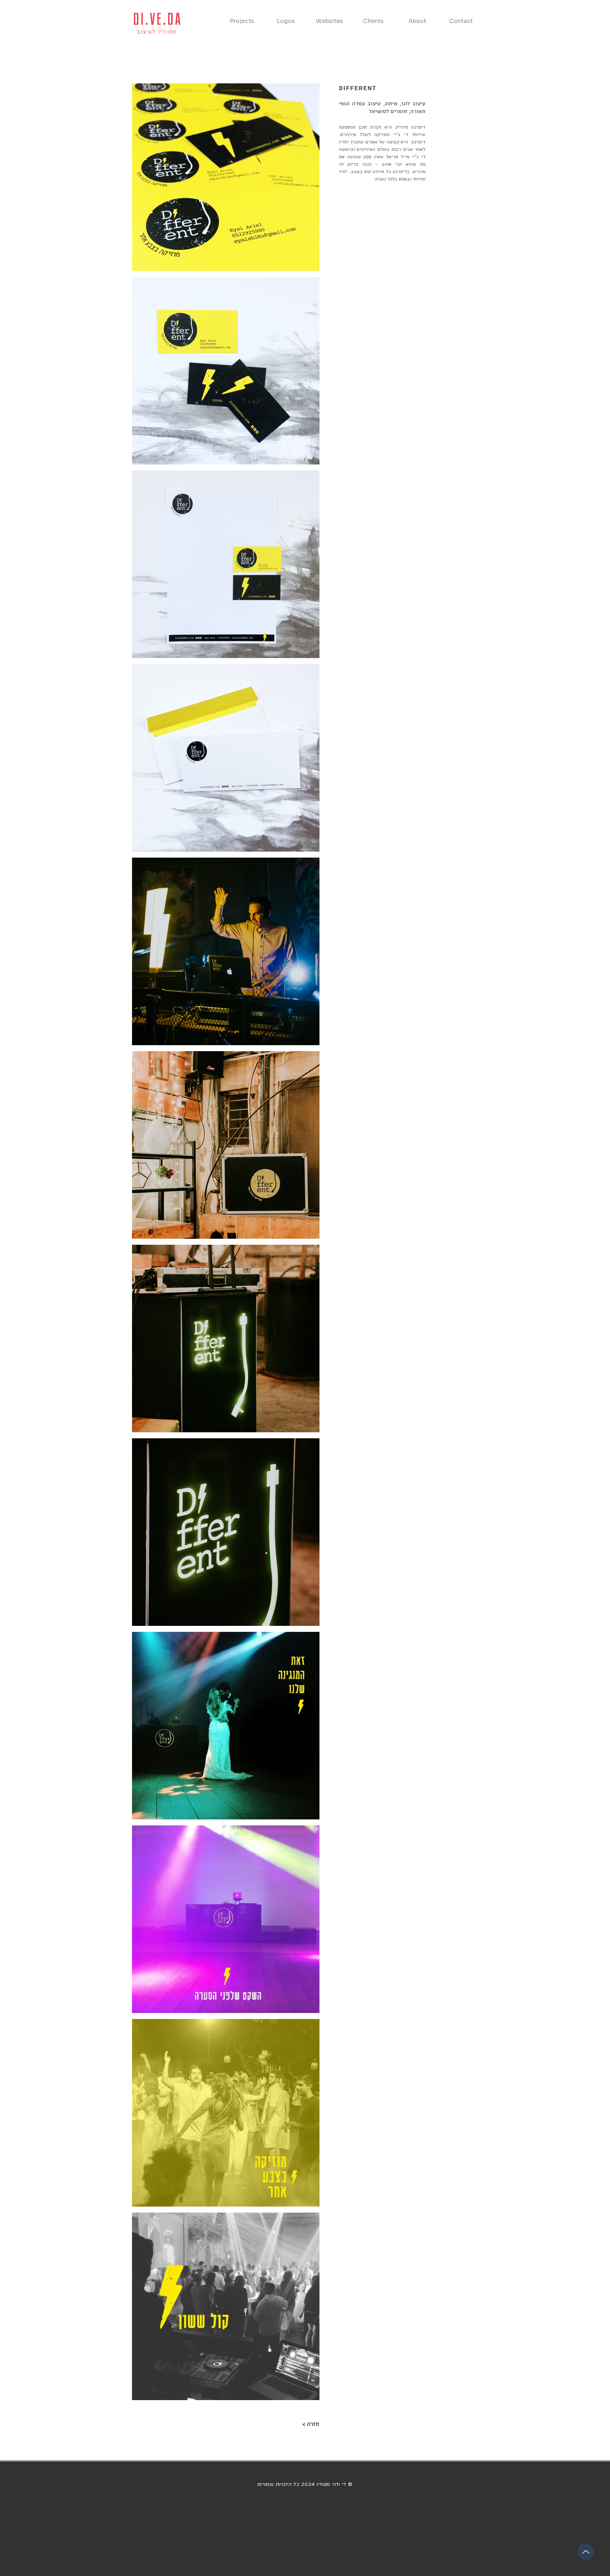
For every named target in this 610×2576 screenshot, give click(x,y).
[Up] (586, 2552)
